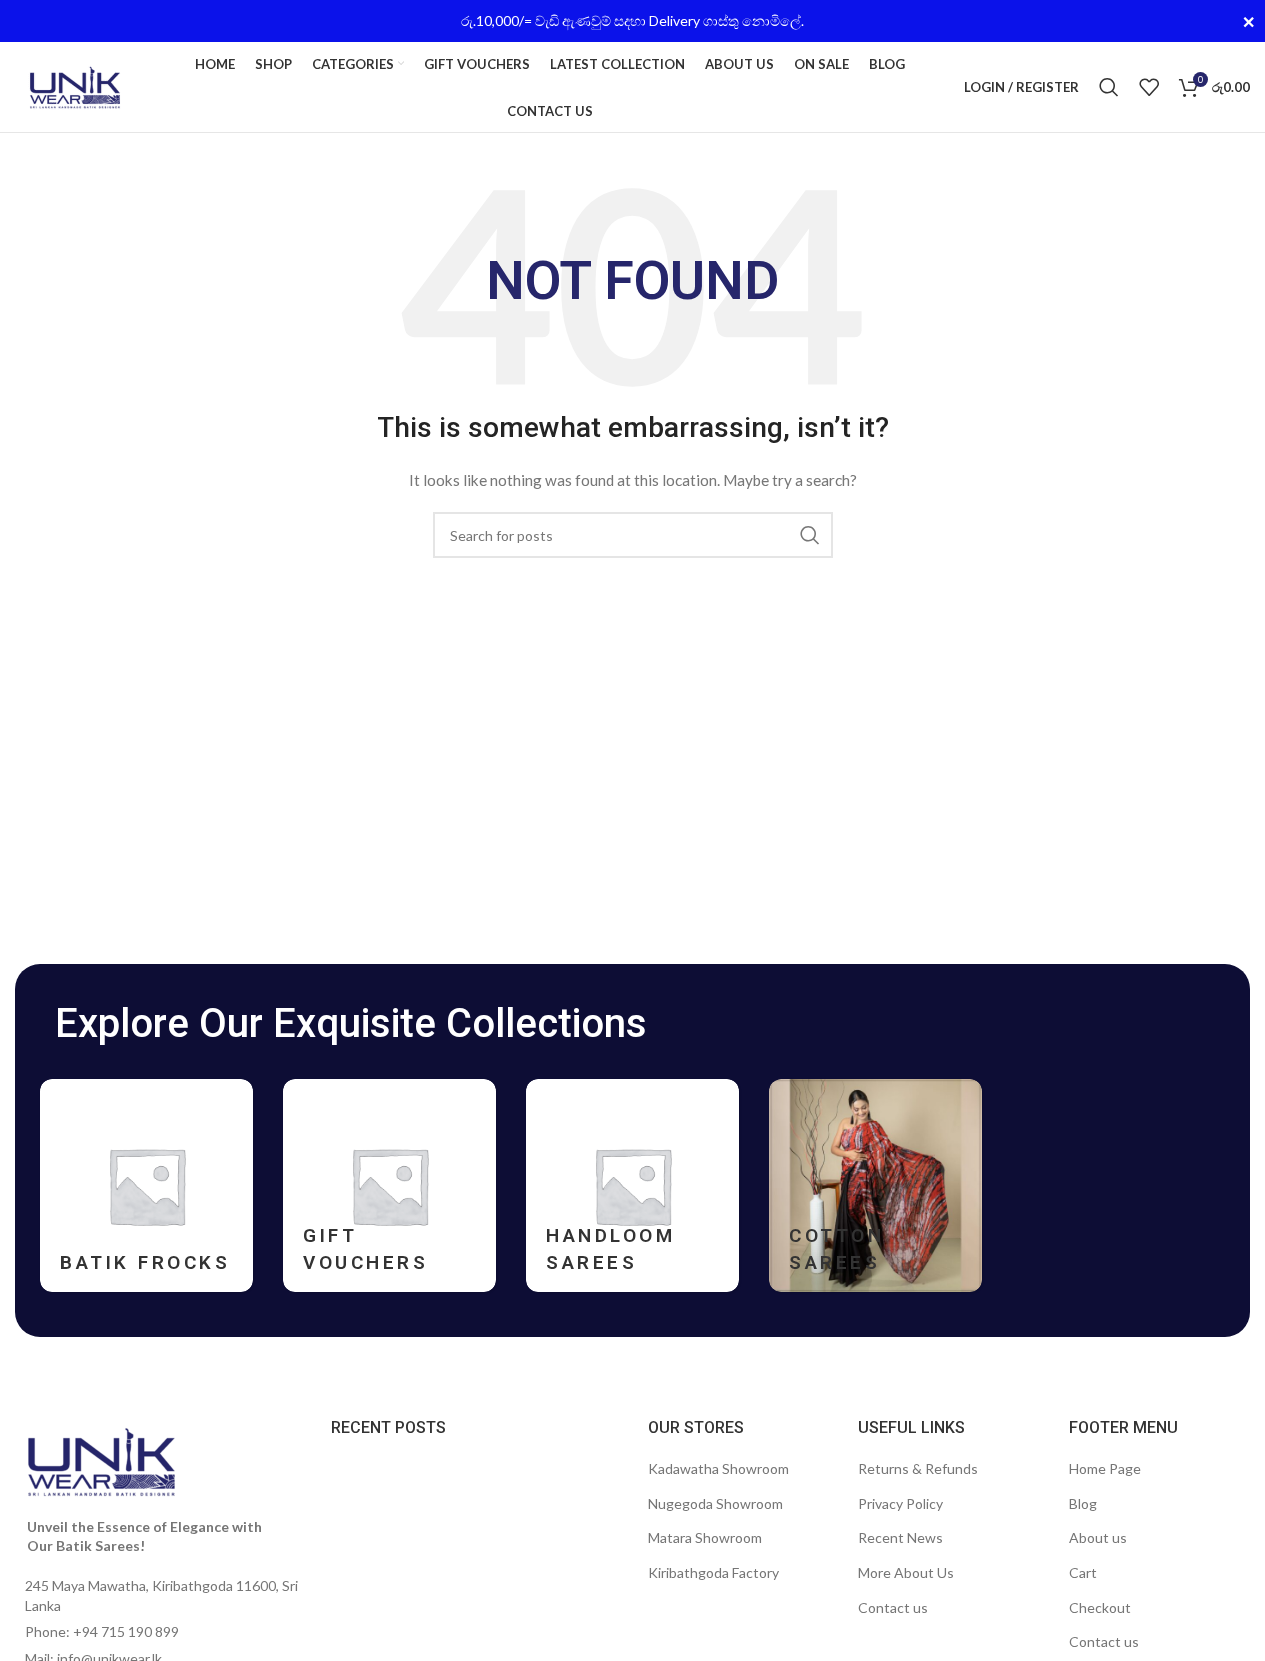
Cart (1083, 1572)
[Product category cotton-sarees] (875, 1185)
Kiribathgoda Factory (713, 1572)
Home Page (1105, 1468)
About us (1098, 1537)
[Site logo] (75, 85)
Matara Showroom (705, 1537)
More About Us (906, 1572)
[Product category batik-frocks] (146, 1185)
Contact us (893, 1607)
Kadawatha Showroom (718, 1468)
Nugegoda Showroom (715, 1503)
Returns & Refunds (918, 1468)
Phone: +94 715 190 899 (102, 1631)
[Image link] (101, 1459)
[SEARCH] (810, 535)
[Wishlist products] (1149, 87)
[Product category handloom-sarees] (632, 1185)
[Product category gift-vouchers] (389, 1185)
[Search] (1109, 87)
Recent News (900, 1537)
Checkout (1100, 1607)
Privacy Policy (900, 1503)
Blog (1083, 1503)
